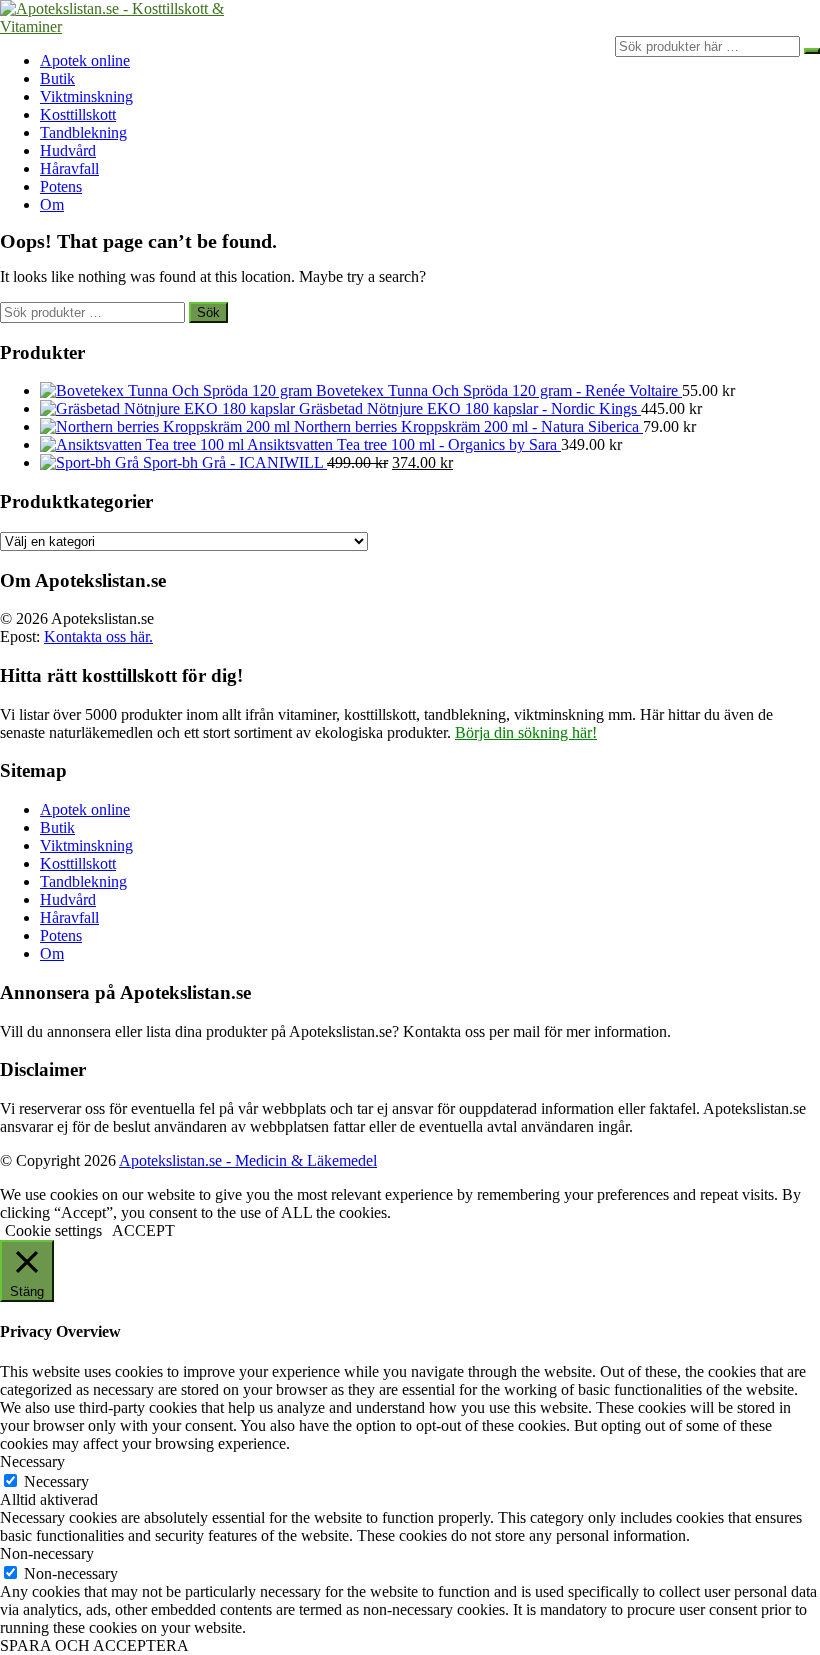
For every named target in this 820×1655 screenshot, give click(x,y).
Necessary (56, 1481)
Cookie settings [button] (53, 1230)
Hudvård (68, 150)
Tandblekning (83, 132)
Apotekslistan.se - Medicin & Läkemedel (248, 1160)
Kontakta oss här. (98, 636)
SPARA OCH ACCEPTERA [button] (94, 1645)
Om (52, 204)
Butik (57, 78)
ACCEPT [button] (143, 1230)
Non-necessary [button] (47, 1553)
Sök (208, 312)
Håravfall (69, 168)
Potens (61, 186)
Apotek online (85, 60)
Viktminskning (86, 96)
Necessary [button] (32, 1461)
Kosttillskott (78, 114)
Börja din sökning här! (526, 732)
